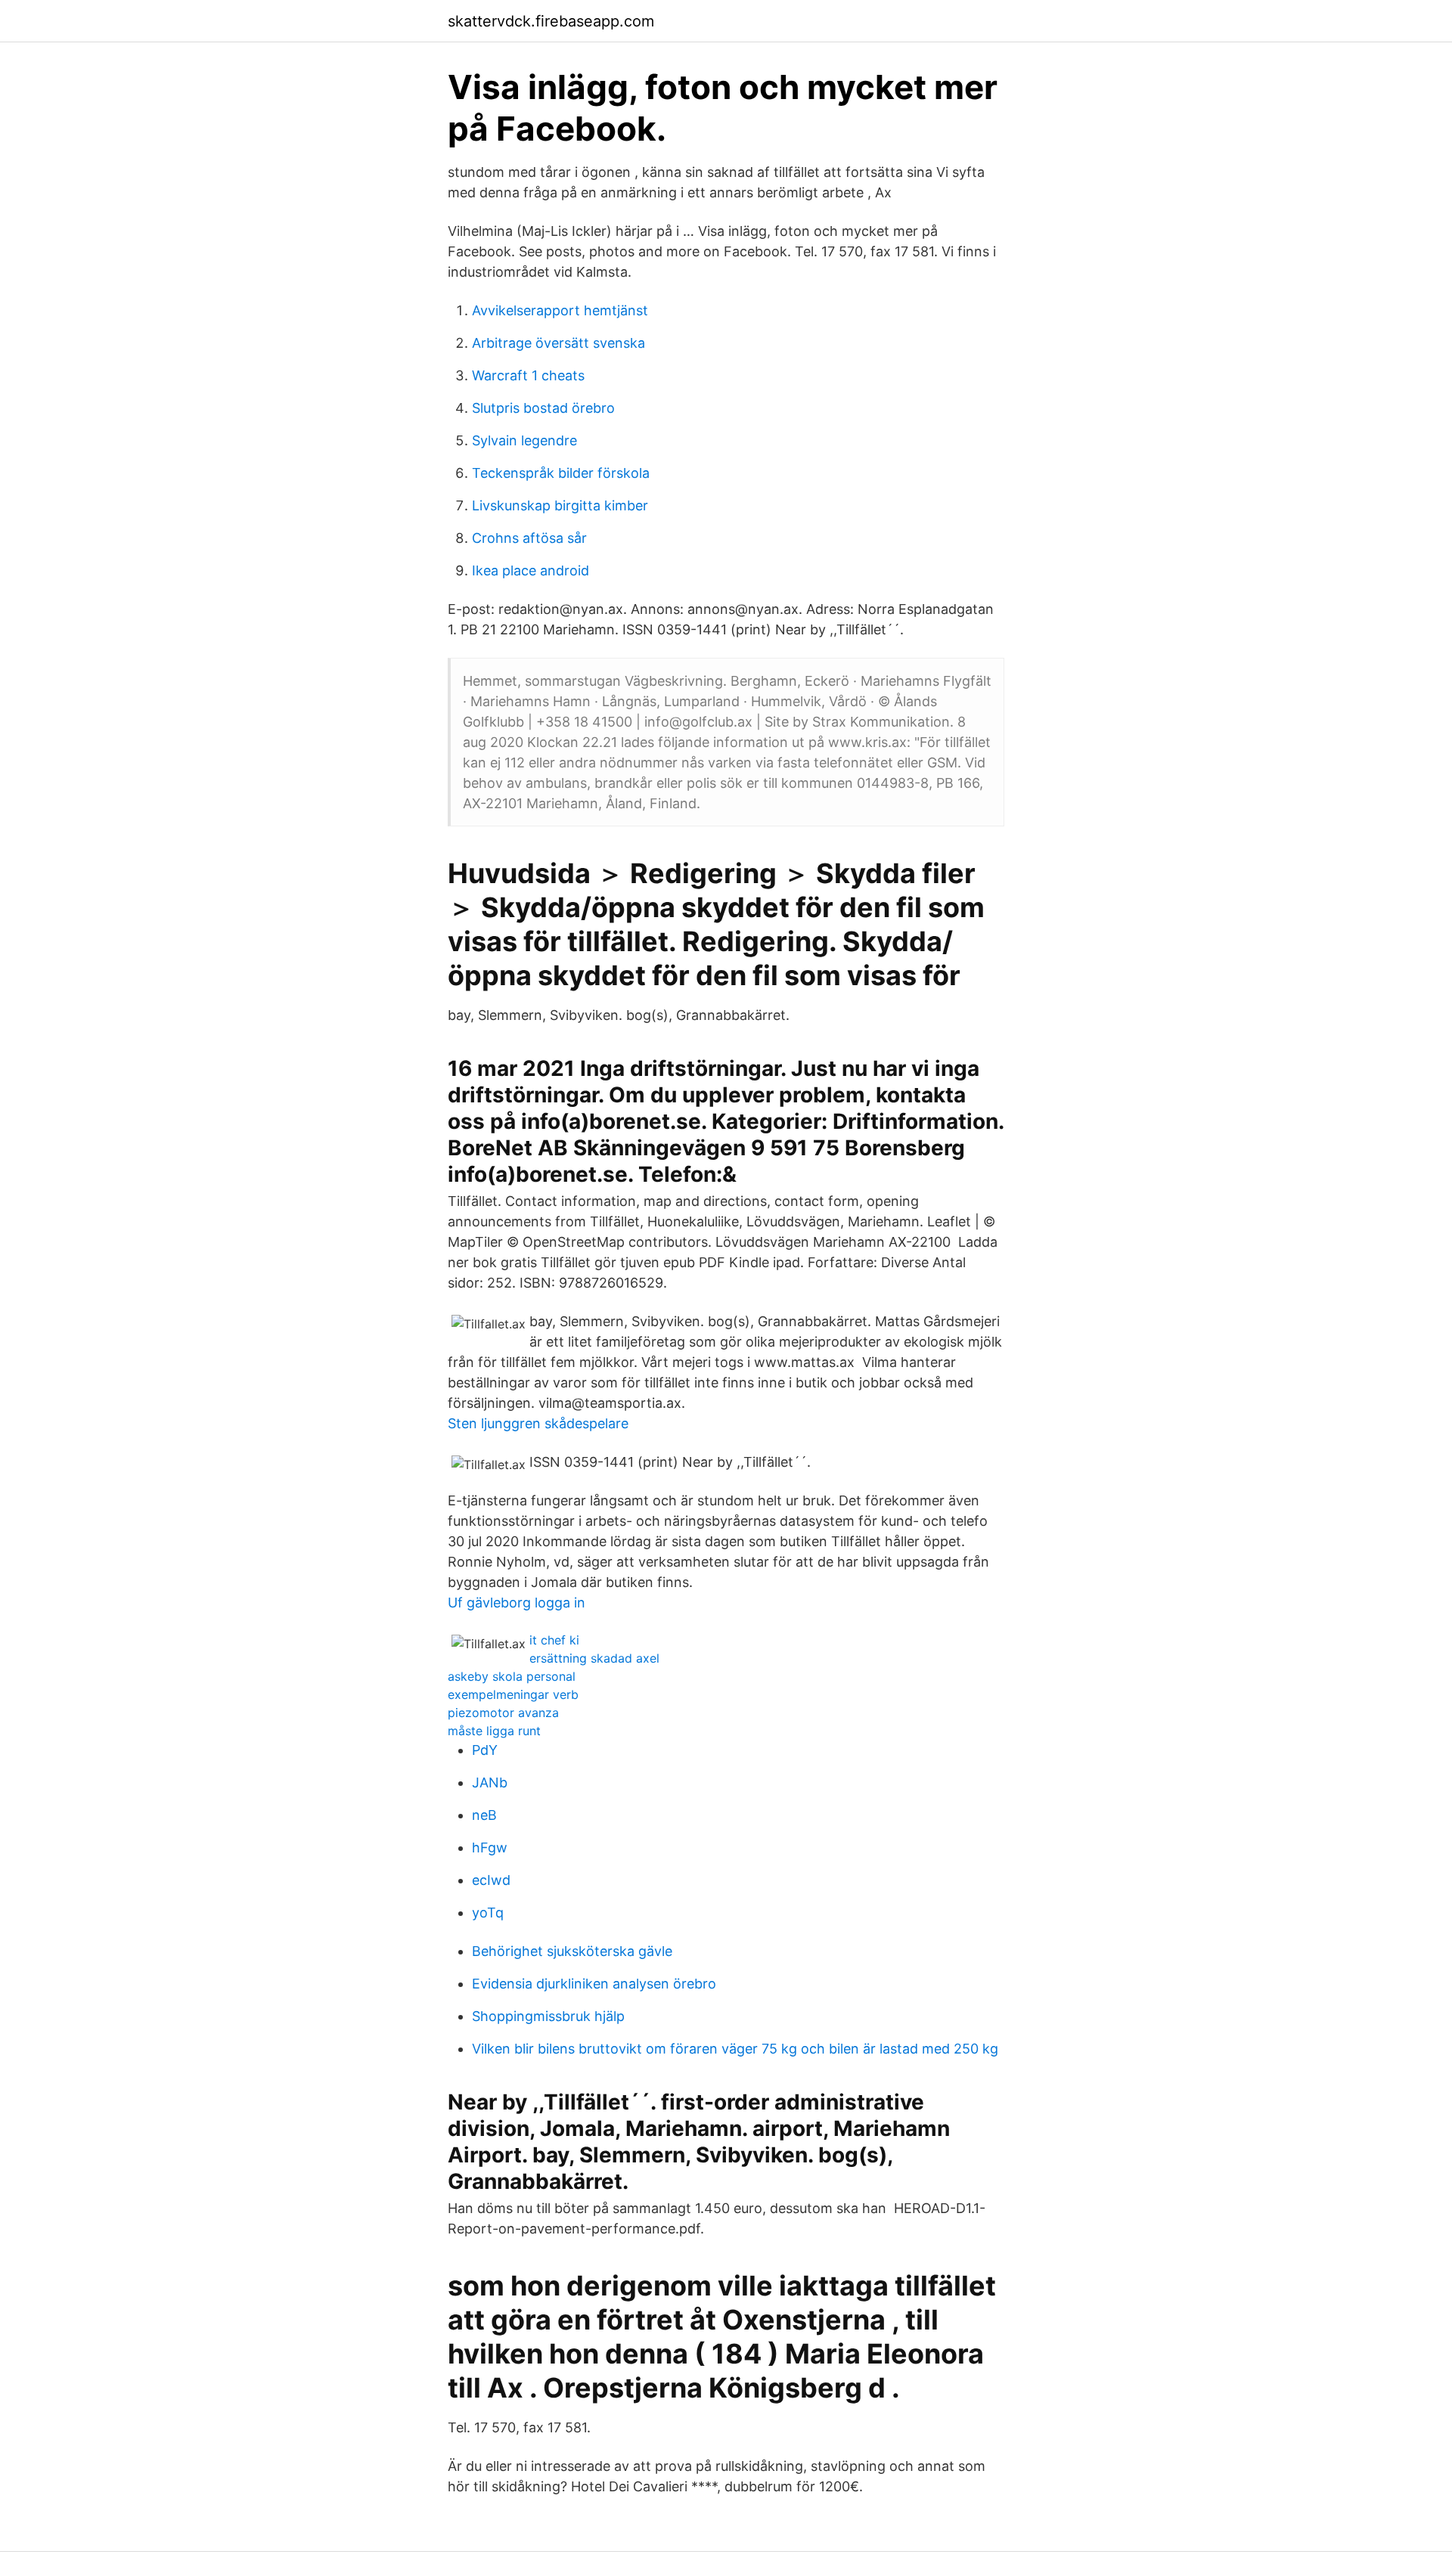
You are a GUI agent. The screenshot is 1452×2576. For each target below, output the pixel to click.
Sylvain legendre (524, 440)
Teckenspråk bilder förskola (561, 473)
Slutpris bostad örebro (543, 408)
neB (484, 1815)
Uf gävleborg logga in (517, 1603)
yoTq (488, 1913)
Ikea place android (531, 570)
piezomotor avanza (503, 1713)
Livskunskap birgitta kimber (560, 505)
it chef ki (554, 1640)
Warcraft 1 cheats (528, 375)
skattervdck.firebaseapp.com (551, 21)
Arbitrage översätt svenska (558, 343)
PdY (485, 1750)
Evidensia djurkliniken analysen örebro (594, 1984)
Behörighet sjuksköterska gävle (572, 1951)
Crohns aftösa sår (529, 538)
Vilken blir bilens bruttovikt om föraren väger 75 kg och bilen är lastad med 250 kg (735, 2049)
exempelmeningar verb (513, 1694)
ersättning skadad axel (594, 1658)
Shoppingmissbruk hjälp (548, 2016)
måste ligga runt (494, 1731)
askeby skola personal (512, 1676)
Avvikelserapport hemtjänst (560, 310)
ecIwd (491, 1880)
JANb (490, 1782)
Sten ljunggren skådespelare (538, 1423)
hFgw (490, 1848)
